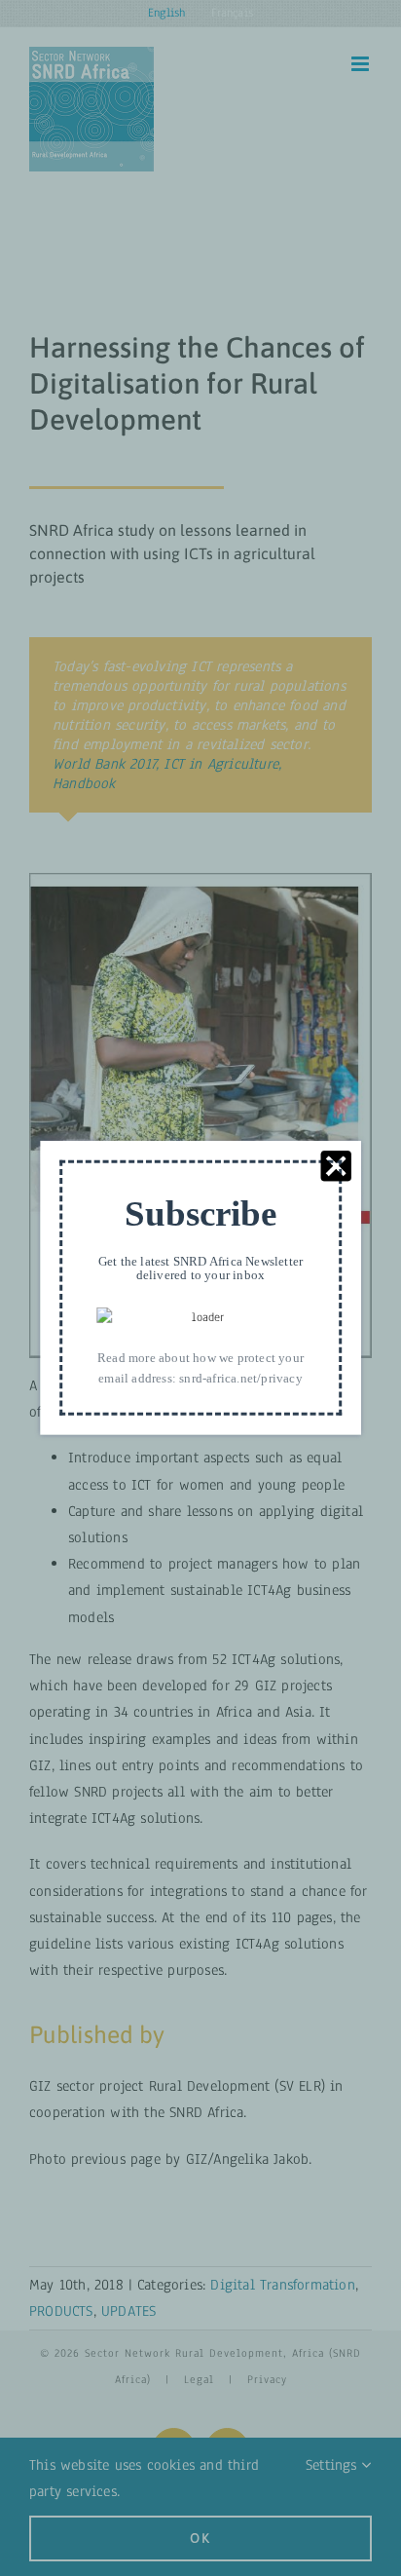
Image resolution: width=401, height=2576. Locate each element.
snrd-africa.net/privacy (241, 1378)
